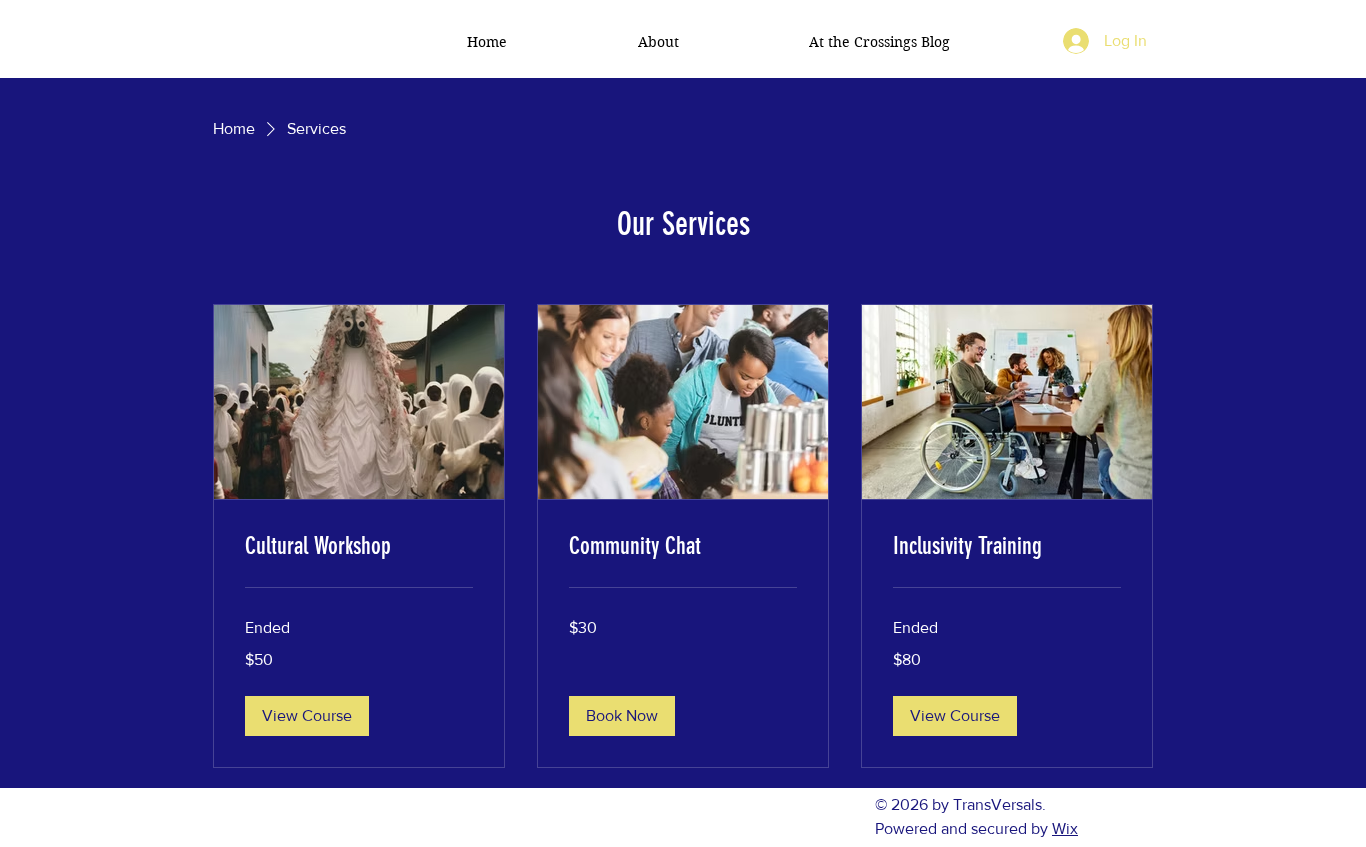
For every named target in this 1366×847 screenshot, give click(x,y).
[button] (307, 716)
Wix (1065, 828)
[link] (359, 547)
